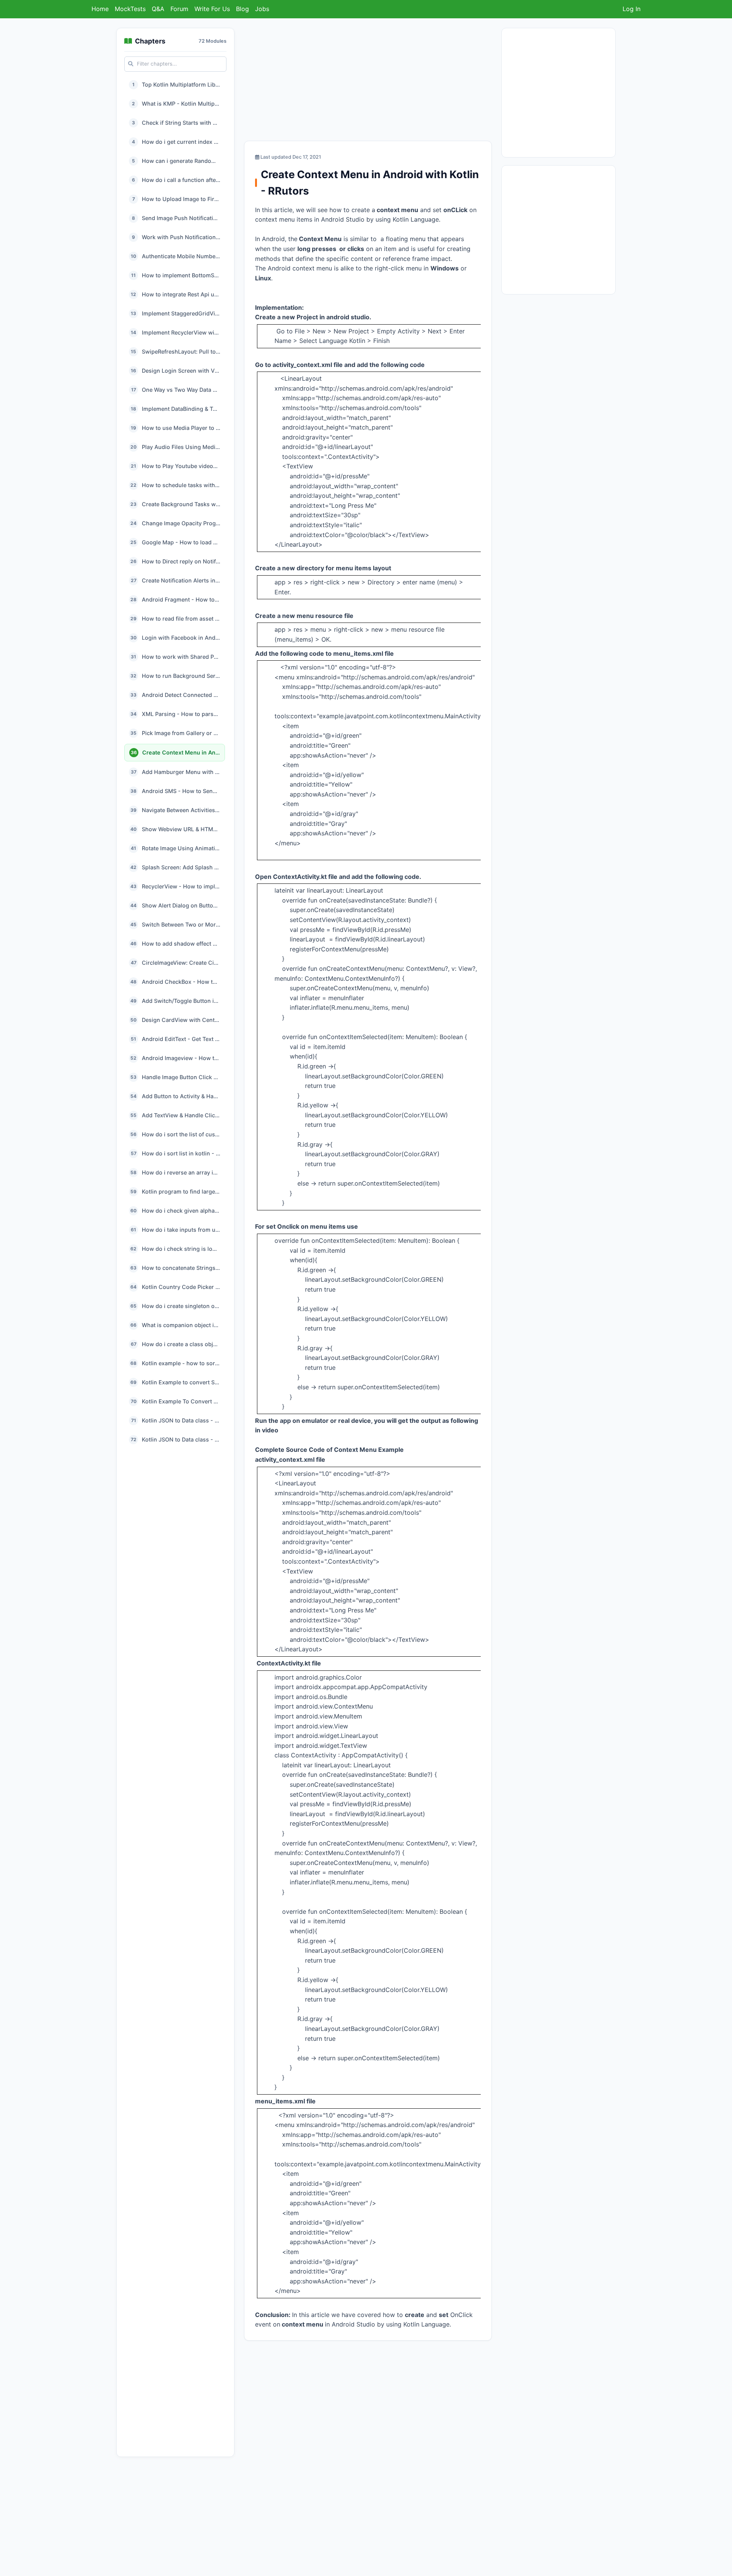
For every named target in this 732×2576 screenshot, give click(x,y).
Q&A (158, 9)
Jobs (262, 9)
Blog (242, 9)
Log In (632, 9)
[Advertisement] (368, 81)
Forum (179, 9)
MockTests (130, 9)
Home (100, 9)
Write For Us (212, 9)
